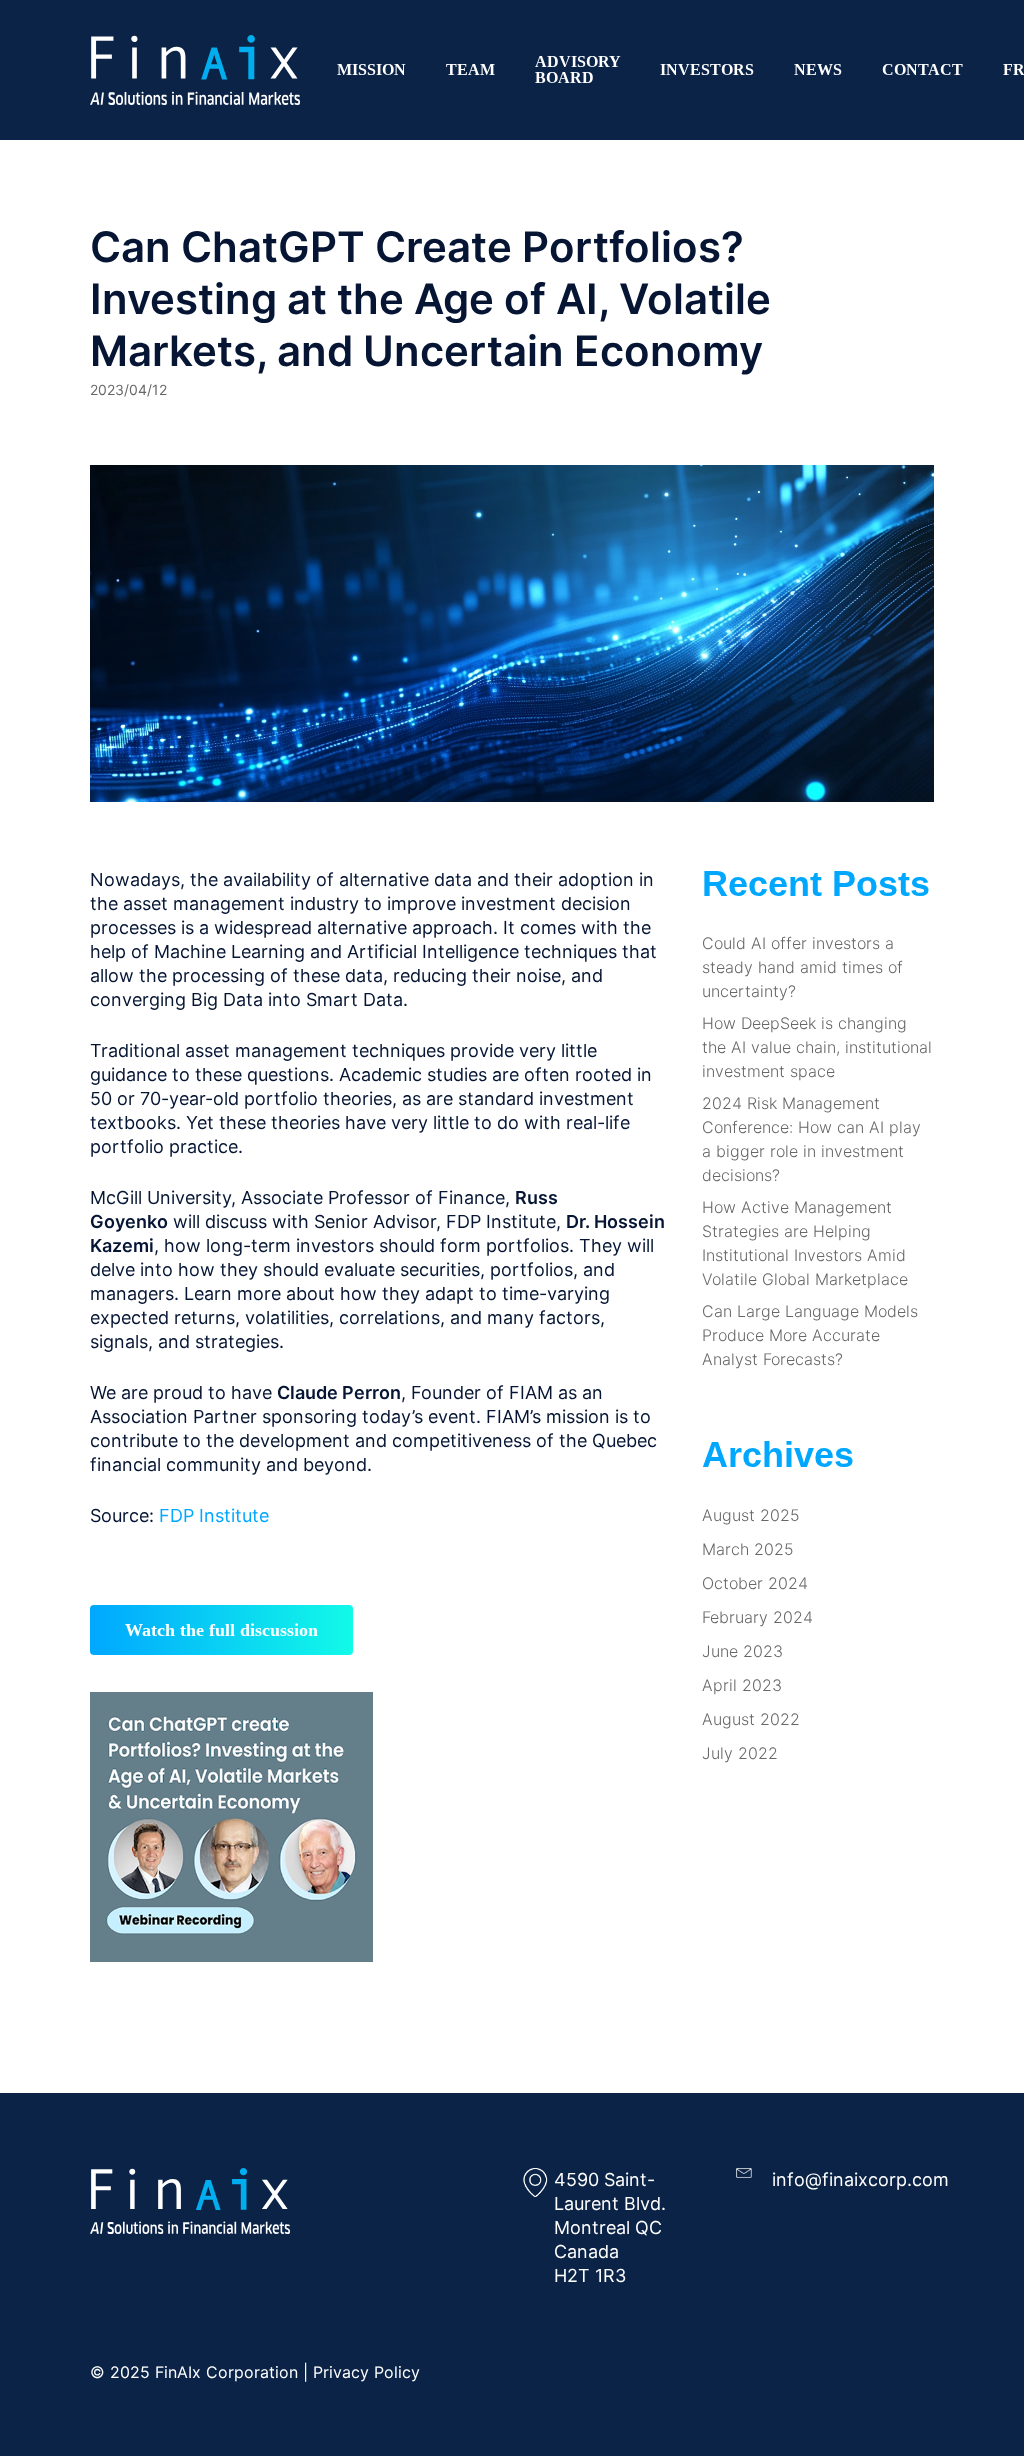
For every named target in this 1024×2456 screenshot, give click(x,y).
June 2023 (742, 1651)
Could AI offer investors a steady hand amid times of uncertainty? (802, 967)
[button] (221, 1630)
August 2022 (751, 1719)
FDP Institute (214, 1515)
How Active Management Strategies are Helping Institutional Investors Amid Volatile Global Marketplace (805, 1243)
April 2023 (742, 1685)
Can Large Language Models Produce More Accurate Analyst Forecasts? (810, 1335)
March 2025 (748, 1549)
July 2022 (740, 1753)
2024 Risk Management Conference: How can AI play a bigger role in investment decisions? (811, 1139)
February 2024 (757, 1617)
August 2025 (751, 1515)
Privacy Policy (366, 2372)
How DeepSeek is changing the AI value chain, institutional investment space (817, 1047)
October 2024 (755, 1583)
